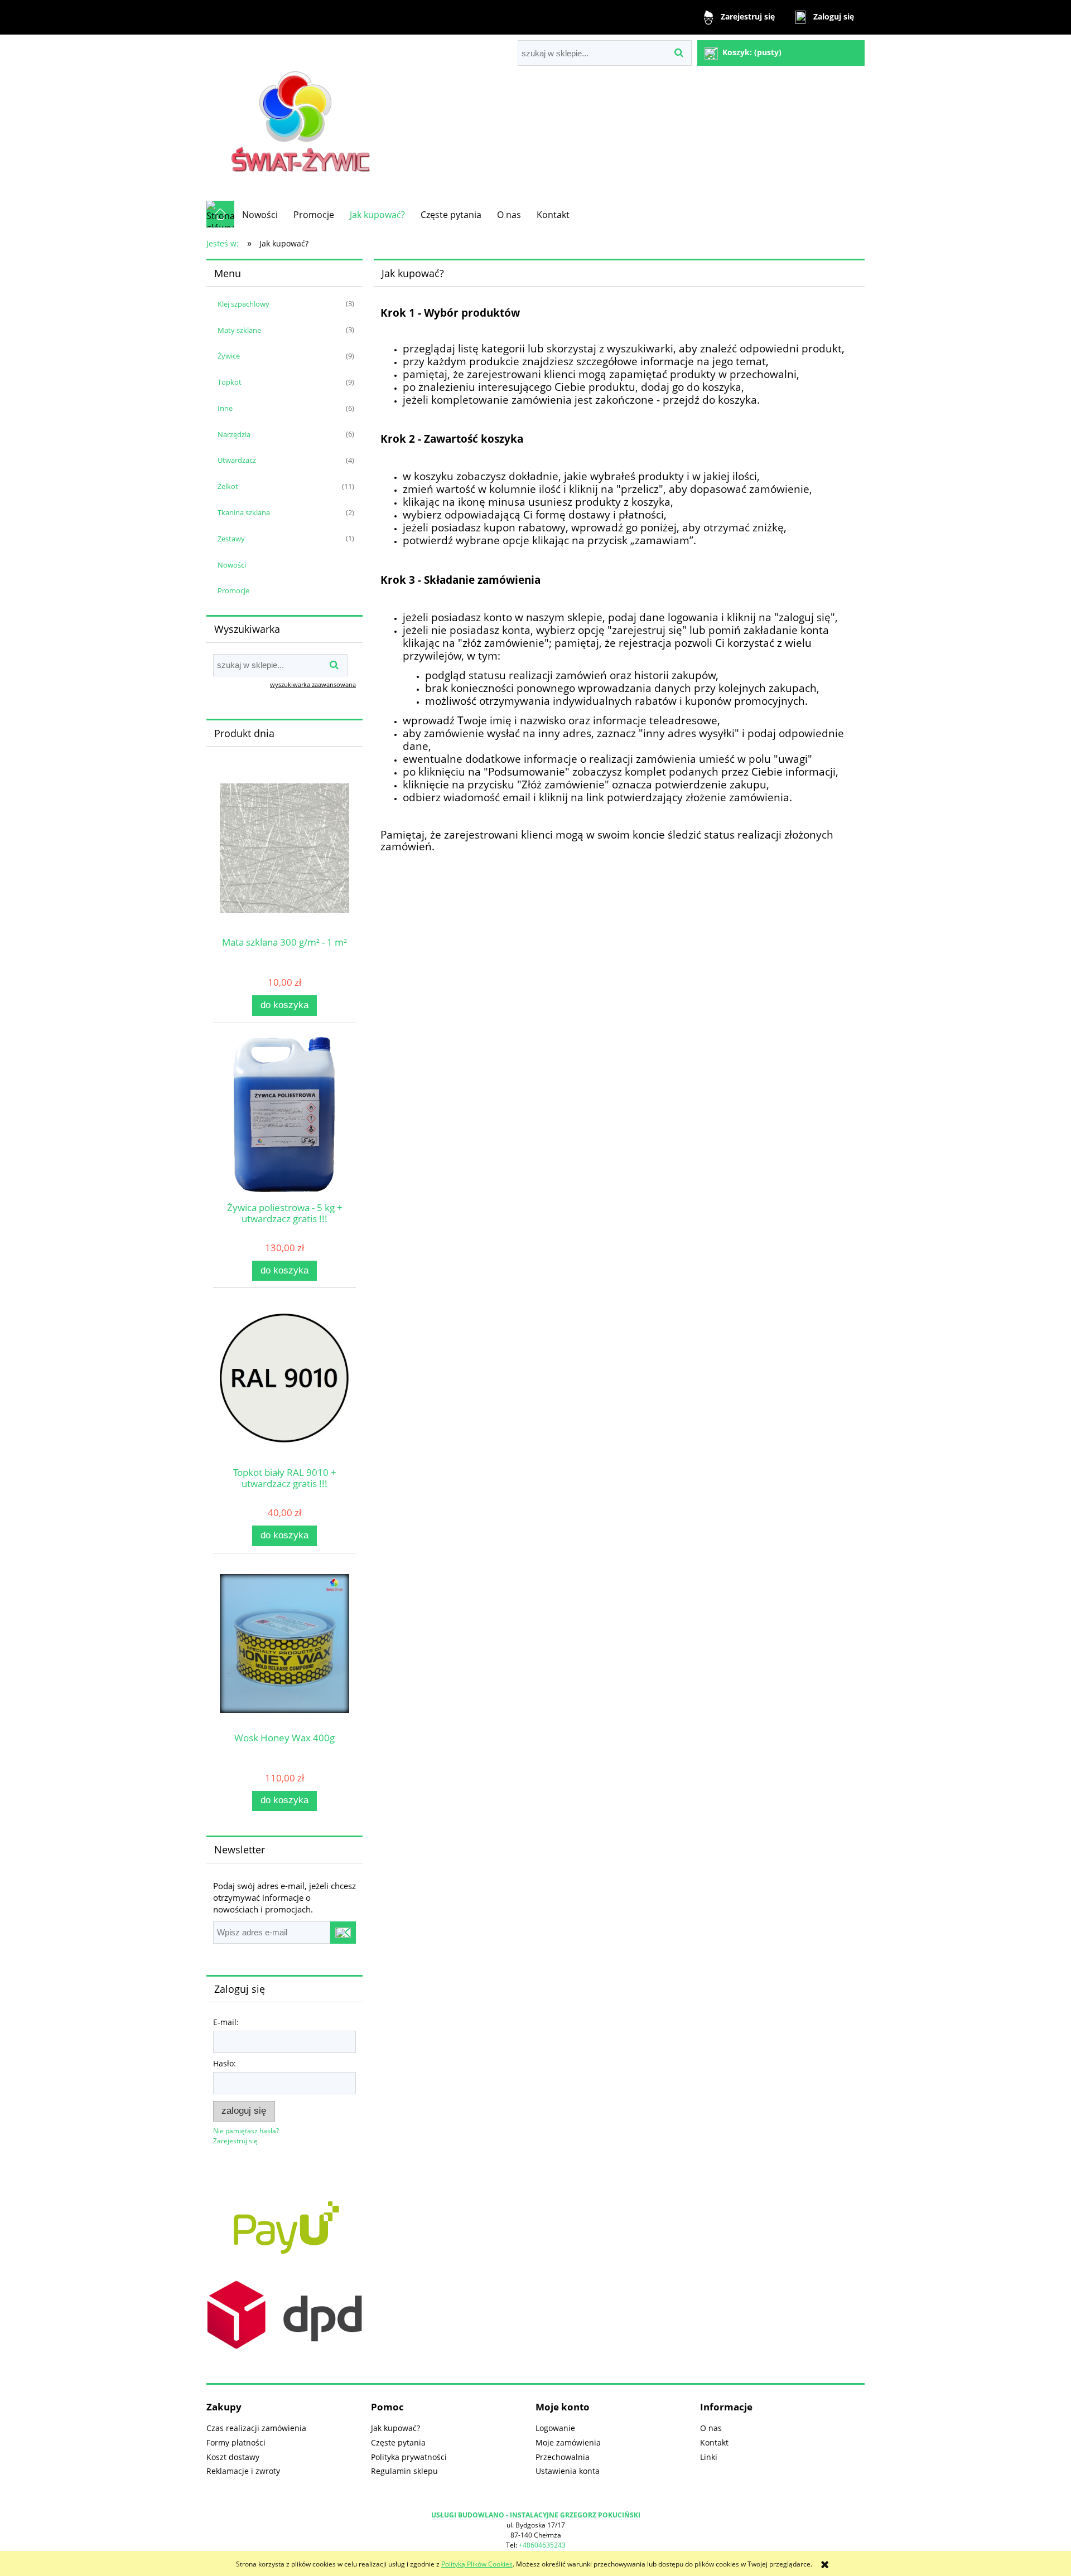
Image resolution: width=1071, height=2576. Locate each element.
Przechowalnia (563, 2457)
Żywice (229, 356)
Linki (709, 2457)
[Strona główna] (303, 117)
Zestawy (231, 539)
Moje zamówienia (568, 2442)
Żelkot (228, 486)
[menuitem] (260, 215)
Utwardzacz (237, 460)
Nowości (232, 565)
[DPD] (284, 2314)
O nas (711, 2428)
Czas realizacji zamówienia (256, 2428)
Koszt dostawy (233, 2457)
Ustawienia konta (568, 2471)
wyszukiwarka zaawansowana (313, 684)
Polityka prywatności (409, 2457)
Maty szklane (239, 330)
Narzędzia (234, 434)
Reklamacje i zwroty (243, 2471)
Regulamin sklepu (404, 2471)
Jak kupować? (395, 2428)
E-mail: (226, 2022)
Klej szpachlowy (243, 304)
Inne (225, 408)
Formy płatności (236, 2442)
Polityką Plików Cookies (477, 2564)
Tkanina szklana (244, 512)
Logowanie (555, 2428)
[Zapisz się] (343, 1933)
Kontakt (714, 2442)
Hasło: (225, 2063)
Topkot (230, 382)
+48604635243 (542, 2545)
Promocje (233, 590)
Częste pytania (398, 2442)
